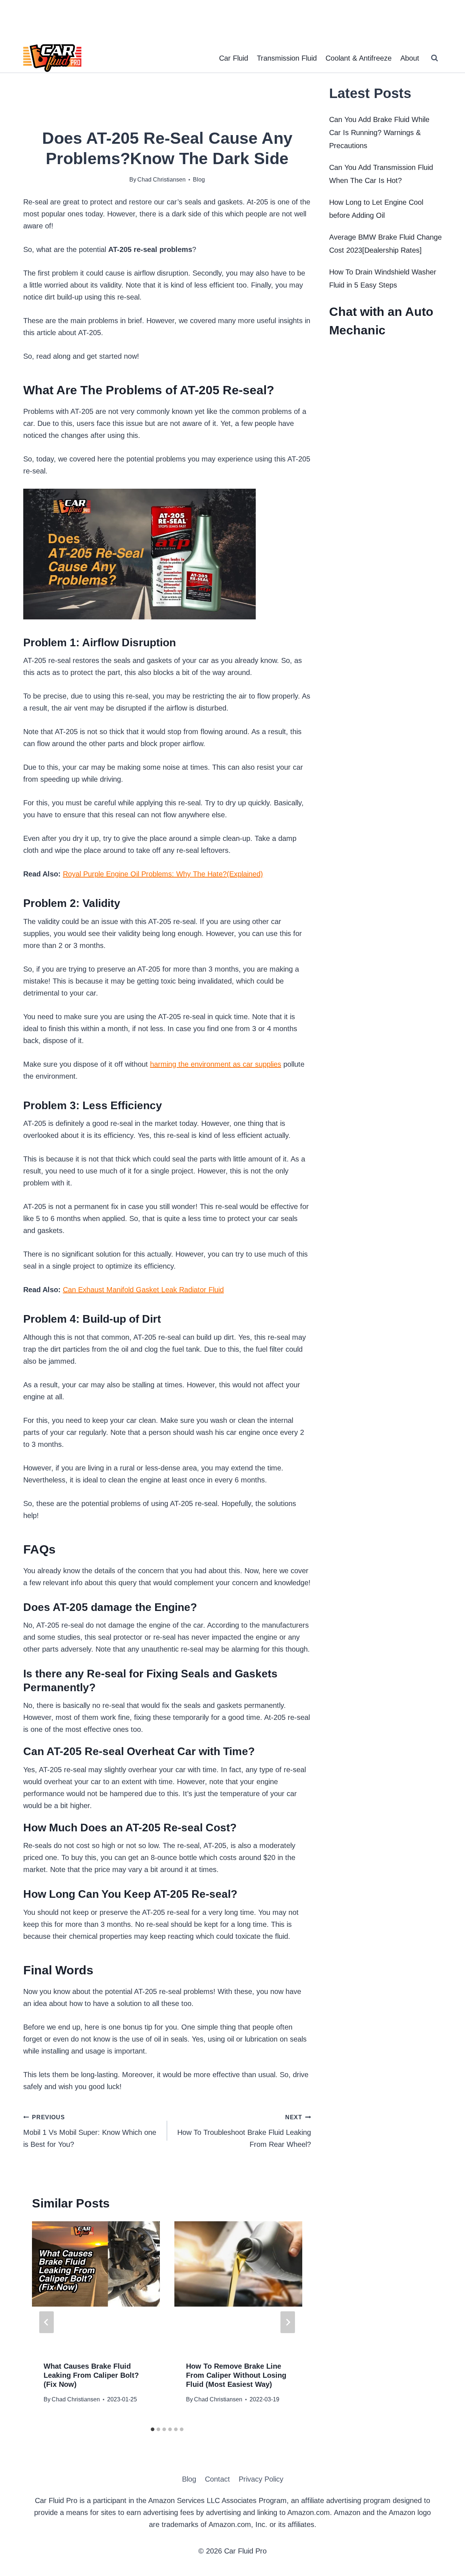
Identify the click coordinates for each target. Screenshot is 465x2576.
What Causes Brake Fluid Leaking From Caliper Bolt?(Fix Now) (91, 2375)
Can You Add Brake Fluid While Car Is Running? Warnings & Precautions (379, 133)
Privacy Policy (261, 2479)
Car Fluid (234, 58)
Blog (199, 180)
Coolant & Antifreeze (359, 58)
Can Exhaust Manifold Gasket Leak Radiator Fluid (143, 1290)
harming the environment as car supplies (216, 1064)
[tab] (153, 2429)
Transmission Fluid (287, 58)
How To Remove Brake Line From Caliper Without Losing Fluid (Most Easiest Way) (236, 2375)
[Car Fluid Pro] (52, 58)
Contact (217, 2479)
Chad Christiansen (76, 2399)
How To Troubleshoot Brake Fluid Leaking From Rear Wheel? (244, 2131)
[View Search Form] (434, 58)
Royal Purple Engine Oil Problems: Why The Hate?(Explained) (163, 874)
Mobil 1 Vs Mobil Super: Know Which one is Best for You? (90, 2131)
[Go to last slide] (46, 2322)
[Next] (288, 2322)
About (410, 58)
